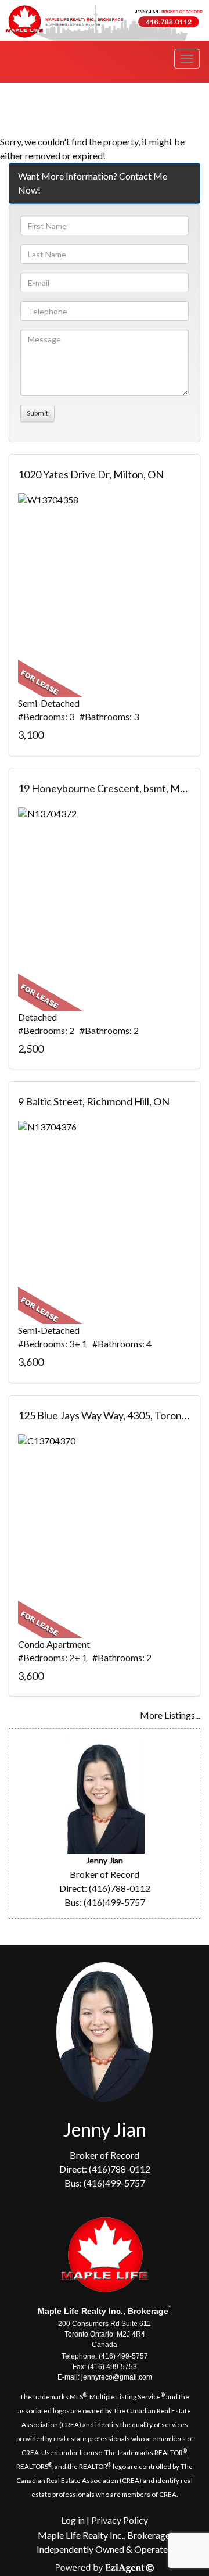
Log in (73, 2520)
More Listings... (170, 1715)
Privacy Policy (120, 2520)
